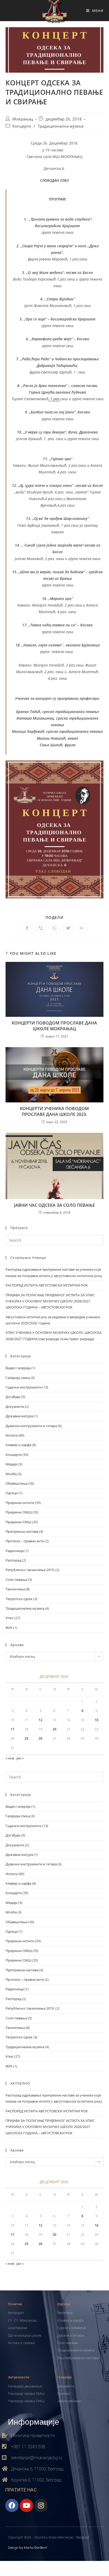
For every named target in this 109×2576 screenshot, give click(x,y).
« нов (10, 1758)
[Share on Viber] (41, 928)
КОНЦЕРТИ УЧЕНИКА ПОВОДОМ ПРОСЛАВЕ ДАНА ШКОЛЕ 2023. (54, 1111)
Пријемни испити (20, 1503)
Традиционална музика (60, 126)
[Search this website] (55, 1240)
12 (40, 1720)
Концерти (22, 126)
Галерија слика (18, 1378)
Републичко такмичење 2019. (30, 1570)
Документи (15, 1406)
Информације (34, 2421)
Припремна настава (22, 1531)
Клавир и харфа (18, 1445)
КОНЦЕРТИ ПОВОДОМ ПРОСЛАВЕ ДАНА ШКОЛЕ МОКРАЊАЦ (54, 1026)
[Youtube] (26, 2505)
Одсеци (12, 1493)
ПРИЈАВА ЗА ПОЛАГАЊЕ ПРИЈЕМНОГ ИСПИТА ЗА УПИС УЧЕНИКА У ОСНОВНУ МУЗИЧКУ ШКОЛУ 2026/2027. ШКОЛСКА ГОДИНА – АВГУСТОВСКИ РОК (50, 1301)
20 (54, 1729)
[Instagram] (41, 2505)
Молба (11, 1474)
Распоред (13, 1560)
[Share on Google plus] (82, 928)
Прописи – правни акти (25, 1541)
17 (12, 1729)
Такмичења (15, 1589)
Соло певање (16, 1580)
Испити (12, 1435)
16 (97, 1720)
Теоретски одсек (19, 1599)
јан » (20, 1758)
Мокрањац (23, 119)
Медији (12, 1464)
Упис (10, 1618)
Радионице (15, 1551)
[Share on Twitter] (68, 928)
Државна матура (19, 1416)
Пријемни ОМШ (19, 1512)
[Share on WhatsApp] (54, 928)
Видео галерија (18, 1368)
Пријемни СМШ (18, 1522)
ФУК (9, 1628)
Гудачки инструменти (24, 1387)
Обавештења (17, 1483)
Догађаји (13, 1397)
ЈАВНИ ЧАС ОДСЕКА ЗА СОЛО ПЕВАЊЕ (54, 1205)
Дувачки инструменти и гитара (31, 1426)
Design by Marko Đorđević (28, 2548)
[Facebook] (12, 2505)
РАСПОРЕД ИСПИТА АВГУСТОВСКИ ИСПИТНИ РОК (47, 1285)
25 (26, 1738)
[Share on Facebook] (27, 928)
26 (40, 1738)
